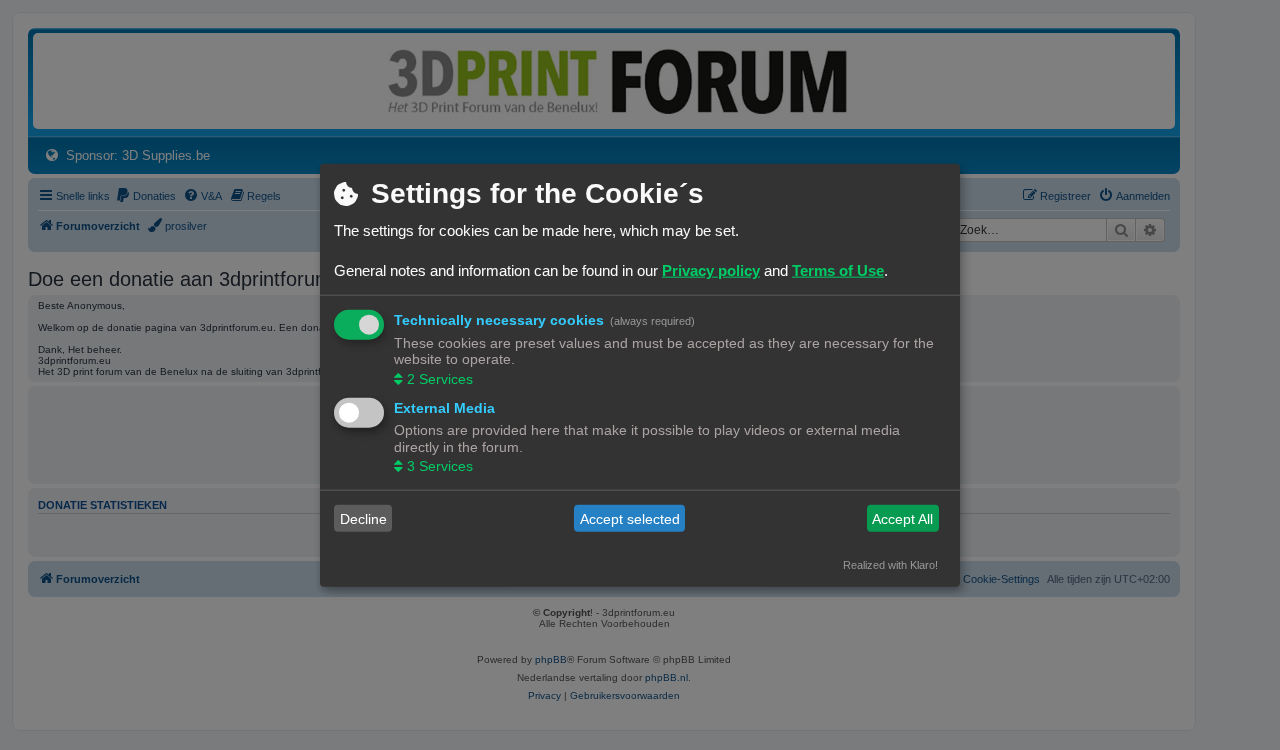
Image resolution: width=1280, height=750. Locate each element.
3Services (440, 466)
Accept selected (630, 518)
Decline (363, 518)
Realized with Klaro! (890, 565)
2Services (440, 378)
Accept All (902, 518)
